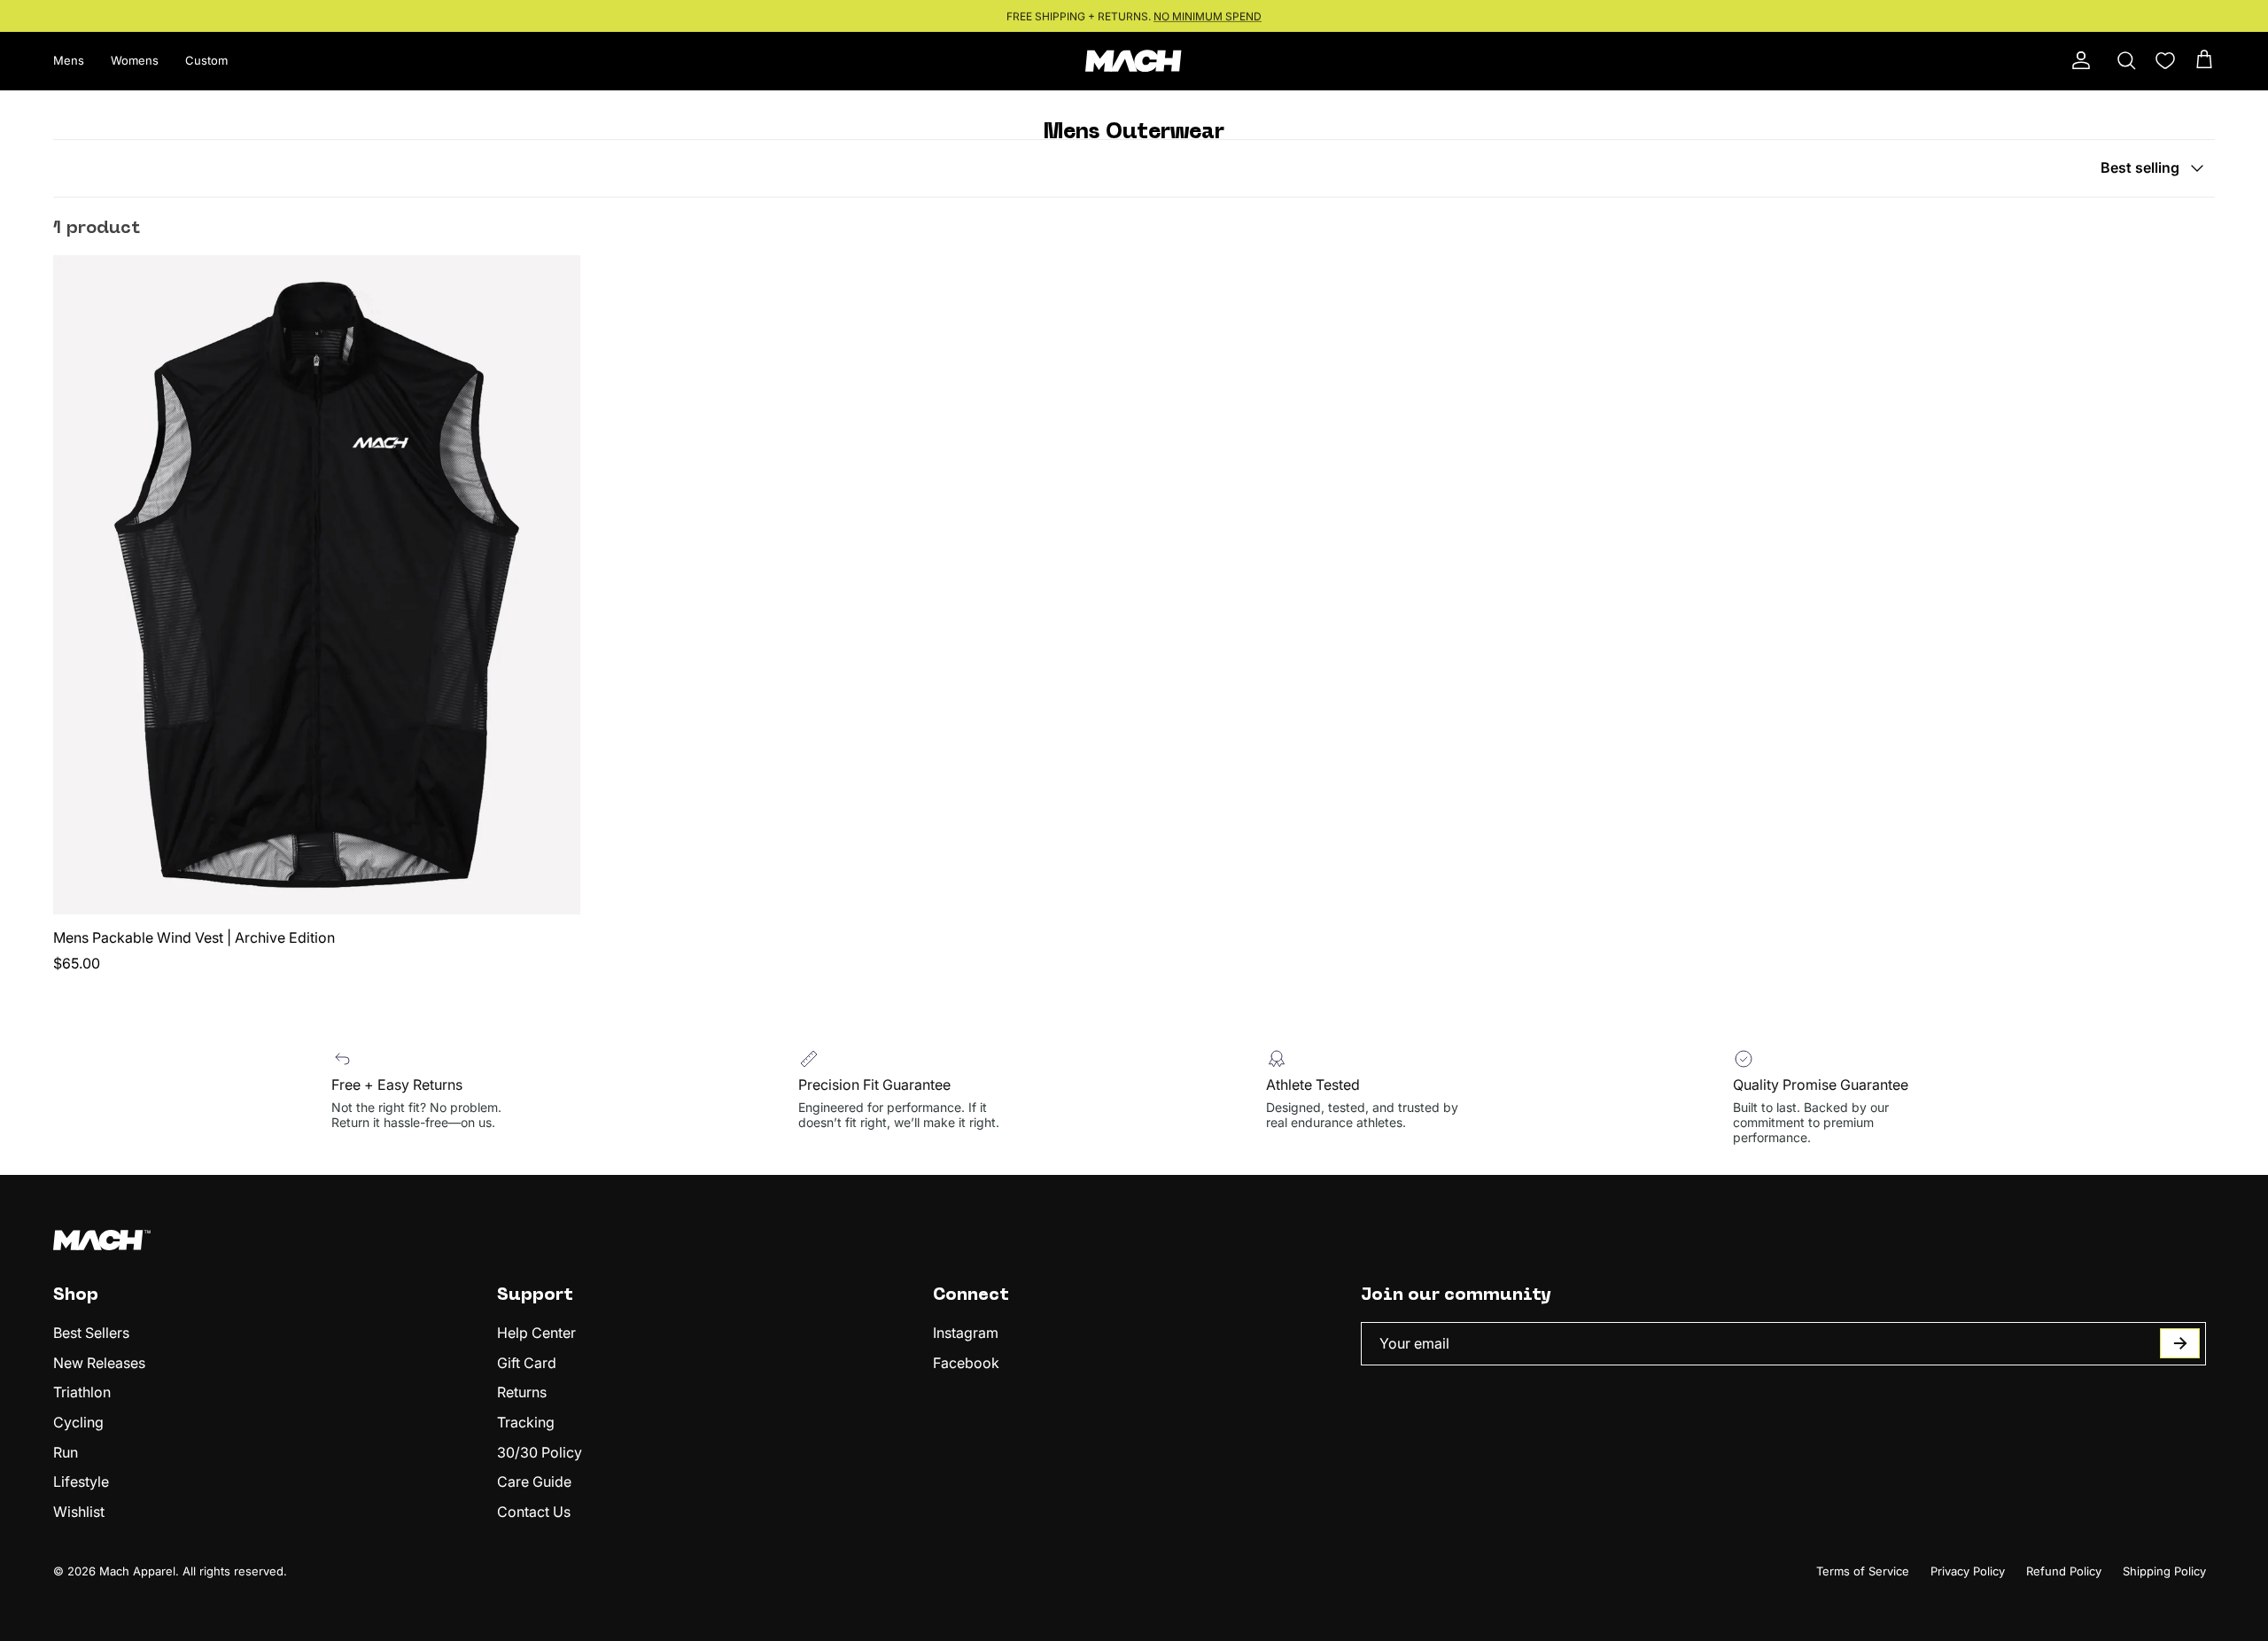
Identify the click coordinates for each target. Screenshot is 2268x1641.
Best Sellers (91, 1333)
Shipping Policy (2164, 1571)
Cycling (78, 1422)
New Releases (99, 1363)
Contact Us (534, 1512)
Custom (206, 60)
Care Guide (534, 1482)
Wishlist (79, 1512)
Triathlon (82, 1392)
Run (66, 1452)
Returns (522, 1392)
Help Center (536, 1333)
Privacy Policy (1968, 1571)
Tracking (526, 1422)
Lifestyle (81, 1482)
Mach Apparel (137, 1571)
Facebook (966, 1363)
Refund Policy (2064, 1571)
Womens (135, 60)
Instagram (966, 1333)
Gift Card (527, 1363)
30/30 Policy (540, 1452)
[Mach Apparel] (1134, 61)
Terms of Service (1863, 1571)
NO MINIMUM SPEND (1208, 16)
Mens (69, 60)
